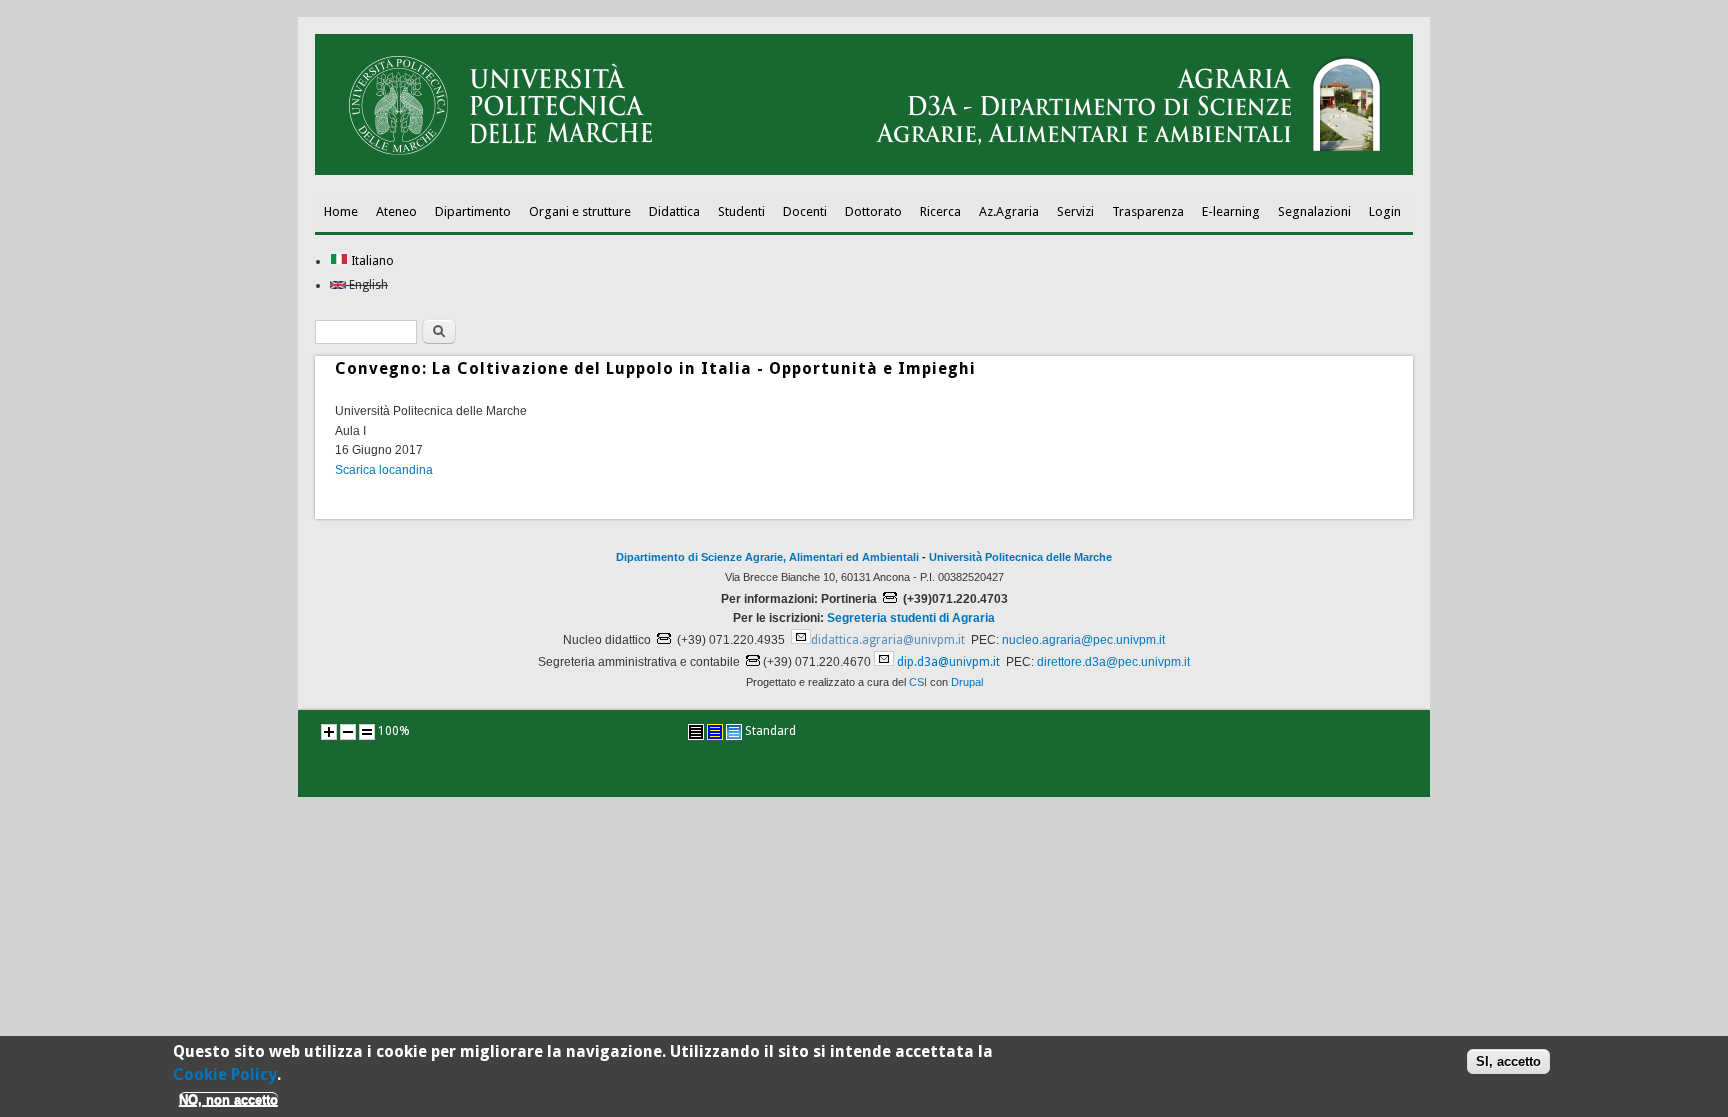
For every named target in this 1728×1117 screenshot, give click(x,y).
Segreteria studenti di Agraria (911, 618)
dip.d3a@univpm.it (948, 662)
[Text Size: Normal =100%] (367, 732)
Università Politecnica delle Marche (1020, 557)
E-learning (1231, 211)
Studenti (741, 211)
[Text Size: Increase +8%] (329, 732)
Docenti (805, 211)
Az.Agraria (1009, 211)
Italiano (371, 261)
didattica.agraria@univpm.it (888, 640)
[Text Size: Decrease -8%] (348, 732)
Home (341, 211)
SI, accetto (1508, 1061)
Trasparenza (1148, 211)
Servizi (1075, 211)
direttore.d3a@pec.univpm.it (1113, 662)
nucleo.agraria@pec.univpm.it (1083, 640)
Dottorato (873, 211)
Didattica (674, 211)
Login (1385, 211)
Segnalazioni (1314, 211)
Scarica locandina (384, 470)
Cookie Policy (225, 1073)
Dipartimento (473, 211)
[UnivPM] (864, 171)
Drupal (967, 682)
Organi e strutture (580, 211)
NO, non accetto (228, 1099)
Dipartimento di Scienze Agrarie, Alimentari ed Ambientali (767, 557)
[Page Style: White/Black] (696, 732)
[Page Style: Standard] (734, 732)
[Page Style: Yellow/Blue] (715, 732)
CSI (918, 682)
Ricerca (940, 211)
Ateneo (396, 211)
